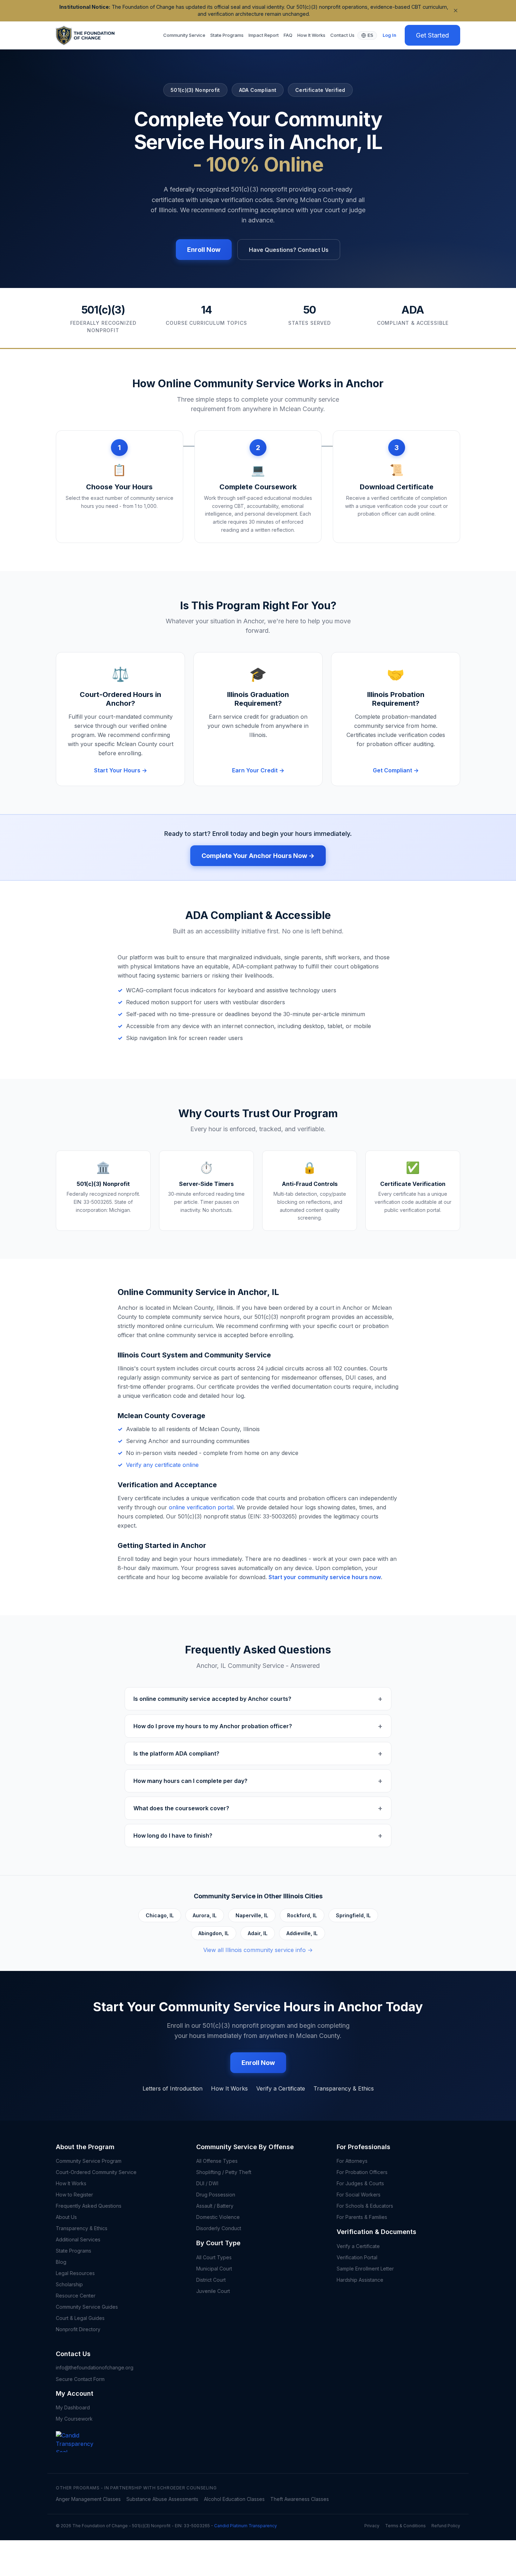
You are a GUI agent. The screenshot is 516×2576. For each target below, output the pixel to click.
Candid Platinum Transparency (246, 2526)
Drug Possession (216, 2195)
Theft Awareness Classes (300, 2499)
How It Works (311, 35)
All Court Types (214, 2257)
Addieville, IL (302, 1933)
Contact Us (342, 35)
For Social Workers (359, 2195)
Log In (389, 35)
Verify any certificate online (162, 1465)
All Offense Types (217, 2161)
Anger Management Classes (88, 2499)
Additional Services (78, 2239)
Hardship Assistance (360, 2280)
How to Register (74, 2195)
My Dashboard (73, 2407)
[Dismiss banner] (456, 11)
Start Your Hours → (121, 770)
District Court (211, 2280)
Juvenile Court (213, 2291)
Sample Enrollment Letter (365, 2269)
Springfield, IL (353, 1915)
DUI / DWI (207, 2183)
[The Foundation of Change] (80, 2452)
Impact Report (264, 35)
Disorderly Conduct (219, 2228)
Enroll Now (204, 250)
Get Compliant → (396, 770)
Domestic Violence (218, 2217)
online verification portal (201, 1507)
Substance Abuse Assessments (162, 2499)
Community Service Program (89, 2161)
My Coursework (74, 2419)
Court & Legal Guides (80, 2318)
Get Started (432, 35)
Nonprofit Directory (78, 2329)
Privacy (372, 2526)
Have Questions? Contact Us (289, 250)
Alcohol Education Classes (234, 2499)
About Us (66, 2217)
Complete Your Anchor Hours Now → (258, 856)
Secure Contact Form (80, 2379)
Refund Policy (446, 2526)
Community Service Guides (87, 2307)
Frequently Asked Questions (89, 2206)
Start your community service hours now (325, 1577)
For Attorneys (352, 2161)
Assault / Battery (215, 2206)
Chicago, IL (160, 1915)
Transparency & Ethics (344, 2088)
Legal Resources (75, 2273)
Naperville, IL (252, 1915)
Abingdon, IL (214, 1933)
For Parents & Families (362, 2217)
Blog (61, 2262)
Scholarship (69, 2284)
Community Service (184, 35)
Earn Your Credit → (258, 770)
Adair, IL (258, 1933)
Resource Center (76, 2296)
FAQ (288, 35)
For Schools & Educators (365, 2206)
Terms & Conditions (405, 2526)
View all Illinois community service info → (258, 1950)
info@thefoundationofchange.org (95, 2367)
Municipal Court (214, 2269)
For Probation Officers (362, 2172)
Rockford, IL (302, 1915)
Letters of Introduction (173, 2088)
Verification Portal (357, 2257)
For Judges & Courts (360, 2183)
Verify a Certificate (281, 2088)
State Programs (227, 35)
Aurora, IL (205, 1915)
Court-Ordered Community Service (96, 2172)
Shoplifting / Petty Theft (224, 2172)
